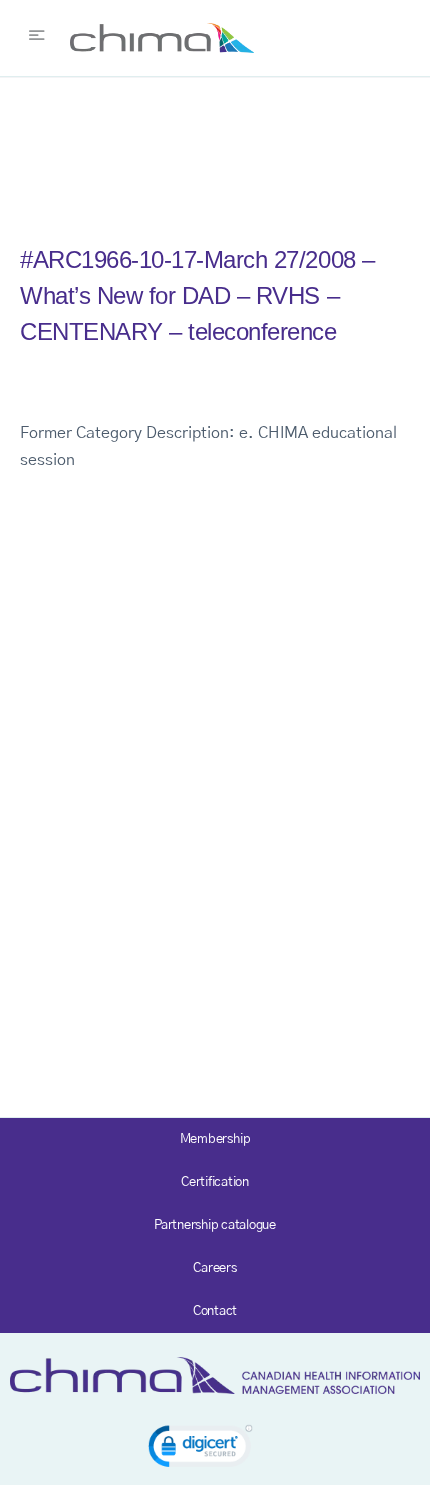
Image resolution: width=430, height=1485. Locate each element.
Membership (215, 1139)
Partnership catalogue (215, 1225)
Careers (214, 1268)
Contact (215, 1311)
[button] (200, 1449)
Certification (215, 1182)
